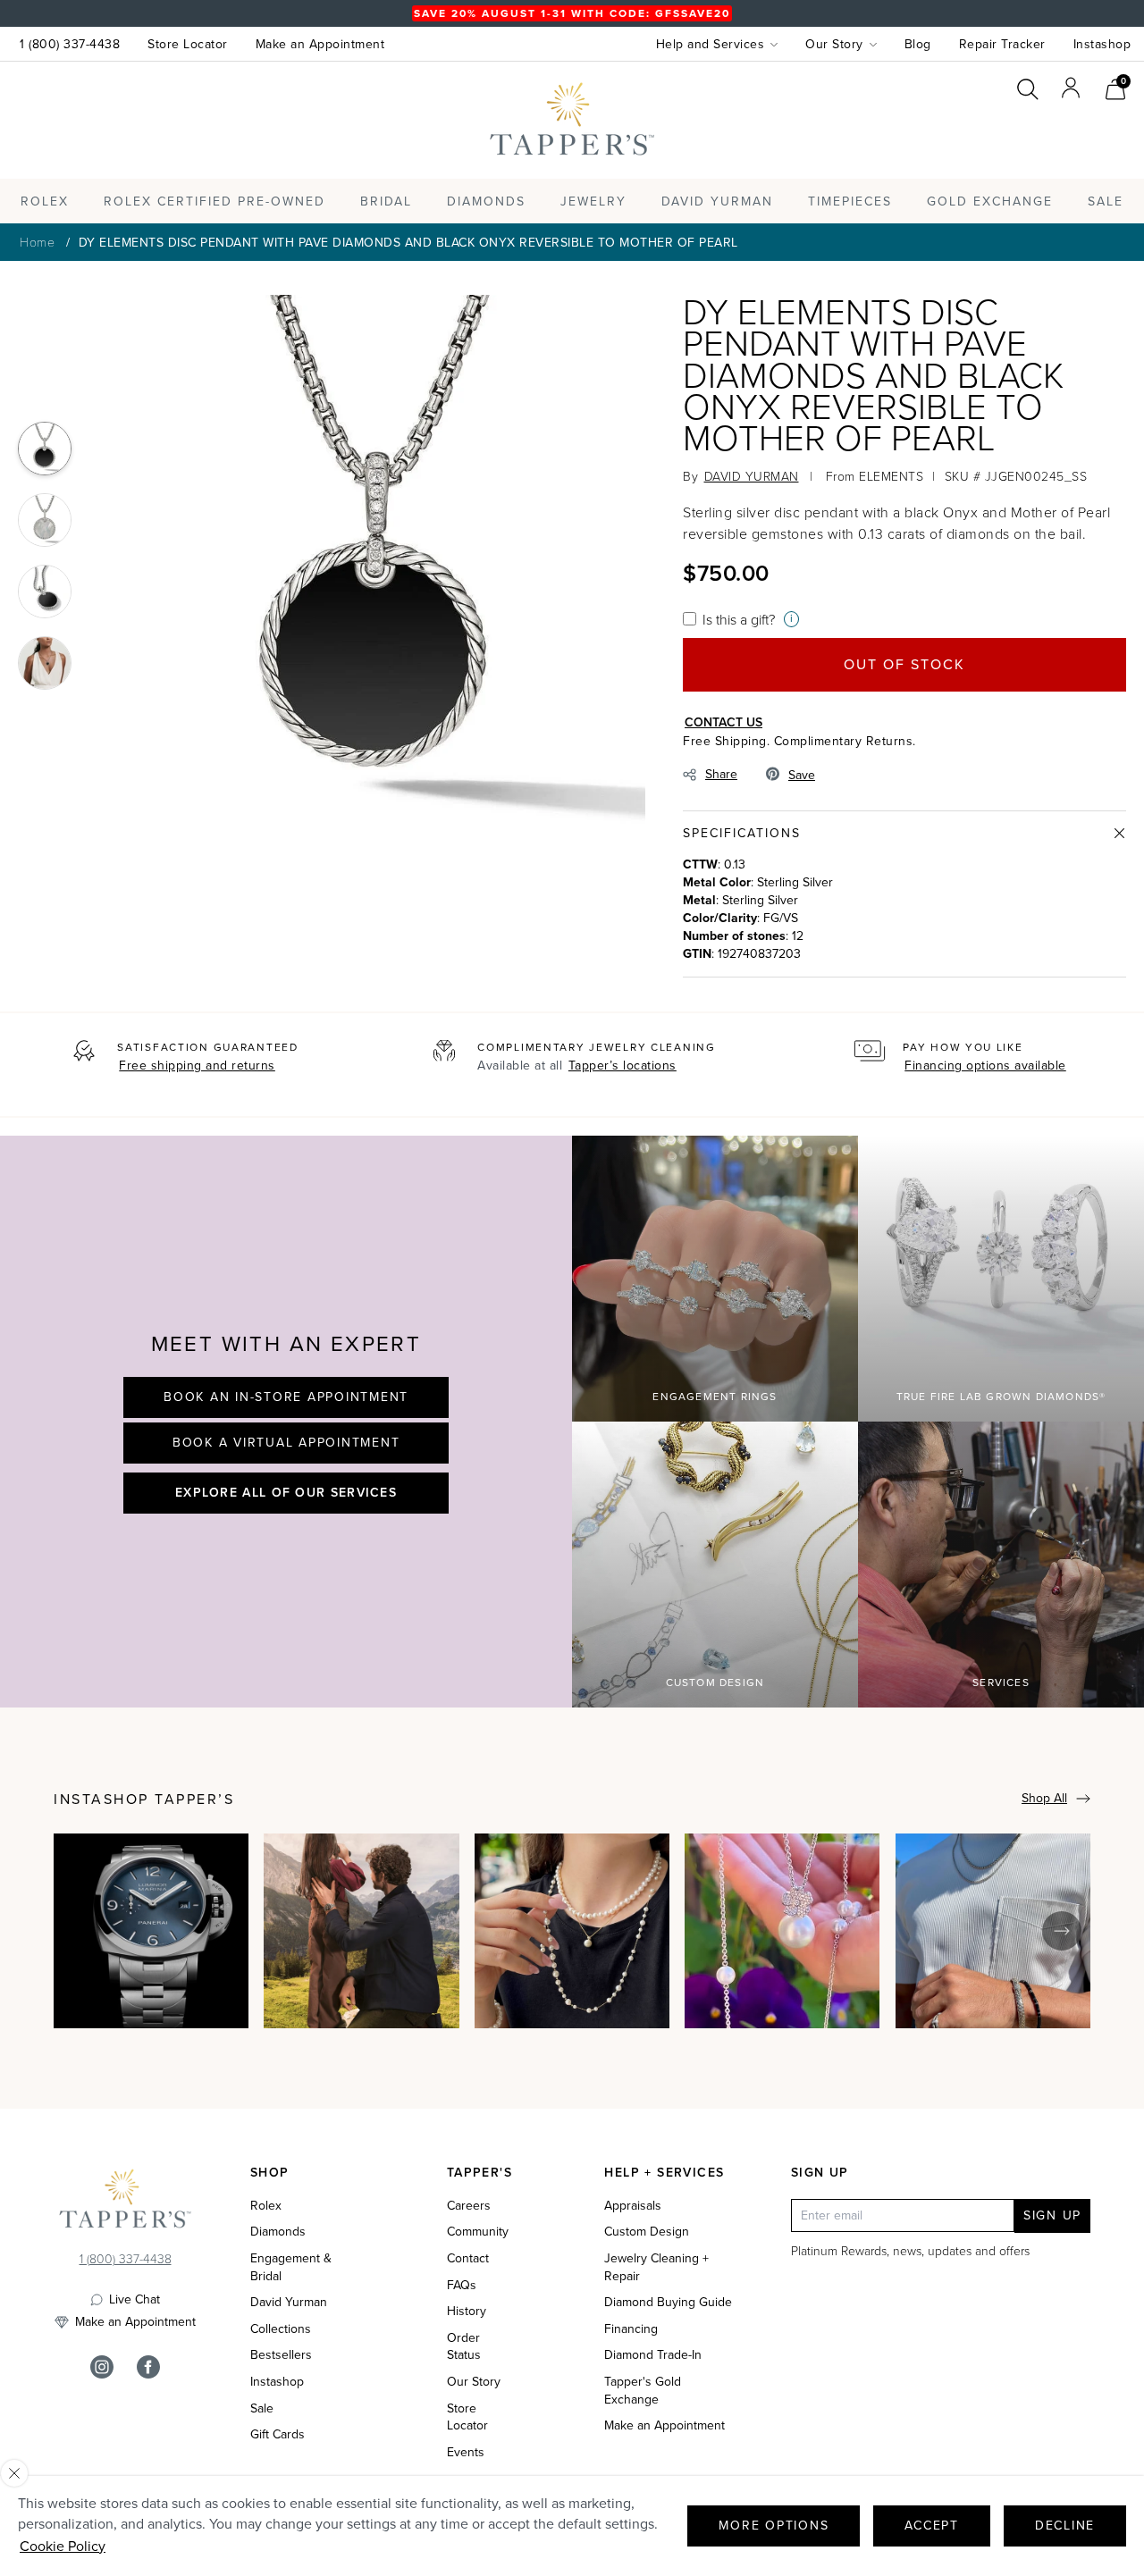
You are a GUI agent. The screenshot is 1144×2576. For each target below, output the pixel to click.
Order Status (464, 2347)
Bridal (386, 201)
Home (37, 242)
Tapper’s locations (622, 1066)
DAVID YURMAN (752, 476)
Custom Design (715, 1682)
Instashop (1102, 44)
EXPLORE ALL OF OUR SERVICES (286, 1492)
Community (478, 2232)
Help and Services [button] (711, 44)
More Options (774, 2526)
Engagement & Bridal (291, 2267)
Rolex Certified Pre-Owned (214, 201)
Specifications (742, 833)
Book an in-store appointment (286, 1397)
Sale (262, 2409)
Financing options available (985, 1066)
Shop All (1044, 1798)
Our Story (474, 2382)
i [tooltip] (791, 619)
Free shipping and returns (197, 1066)
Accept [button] (932, 2526)
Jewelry (593, 201)
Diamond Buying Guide (668, 2303)
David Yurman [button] (717, 201)
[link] (1115, 87)
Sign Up (1052, 2215)
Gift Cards (278, 2435)
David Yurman (289, 2303)
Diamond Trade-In (653, 2355)
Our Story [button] (834, 44)
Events (466, 2453)
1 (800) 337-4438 (70, 44)
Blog (918, 44)
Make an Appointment (320, 44)
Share (721, 774)
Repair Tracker (1002, 44)
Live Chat (135, 2300)
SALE (1106, 201)
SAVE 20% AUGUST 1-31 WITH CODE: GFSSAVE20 (572, 13)
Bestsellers (281, 2355)
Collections (281, 2329)
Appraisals (633, 2206)
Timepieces (850, 201)
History (467, 2312)
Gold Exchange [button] (990, 201)
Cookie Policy (63, 2546)
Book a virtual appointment (286, 1443)
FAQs (462, 2286)
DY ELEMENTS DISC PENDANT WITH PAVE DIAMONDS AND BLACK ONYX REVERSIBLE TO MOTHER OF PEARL (408, 243)
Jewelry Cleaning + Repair (656, 2267)
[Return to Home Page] (125, 2203)
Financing (631, 2329)
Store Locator (188, 44)
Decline (1065, 2526)
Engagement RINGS (715, 1397)
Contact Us (723, 722)
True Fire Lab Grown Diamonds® (1001, 1397)
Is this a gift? (739, 619)
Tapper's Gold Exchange (643, 2391)
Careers (469, 2206)
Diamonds (486, 201)
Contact (468, 2259)
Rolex (1059, 137)
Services (1001, 1682)
